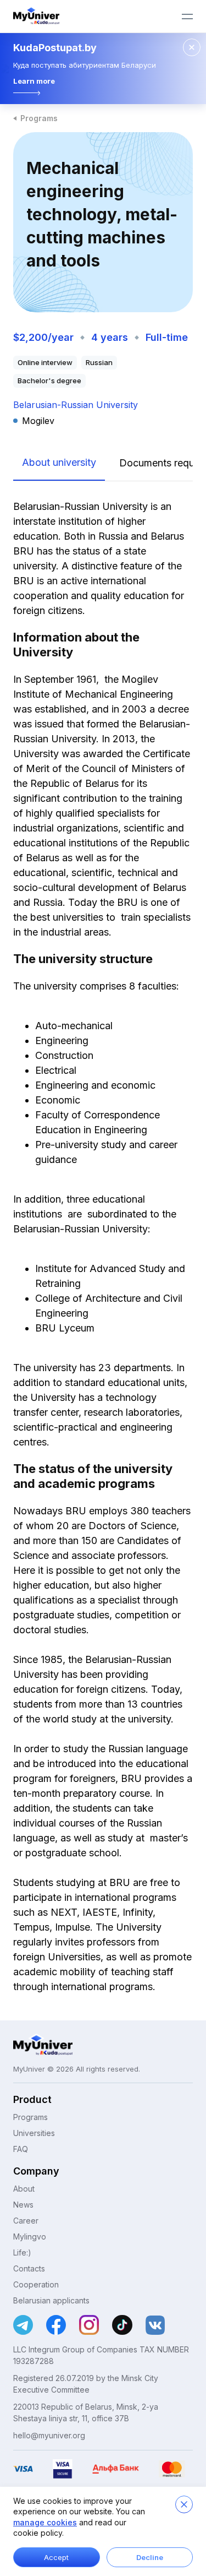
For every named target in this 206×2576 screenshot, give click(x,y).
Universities (34, 2133)
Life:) (22, 2252)
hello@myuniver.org (49, 2435)
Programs (39, 118)
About (24, 2189)
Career (26, 2221)
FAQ (21, 2149)
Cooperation (36, 2284)
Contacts (29, 2268)
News (23, 2205)
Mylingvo (30, 2237)
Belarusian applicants (51, 2300)
